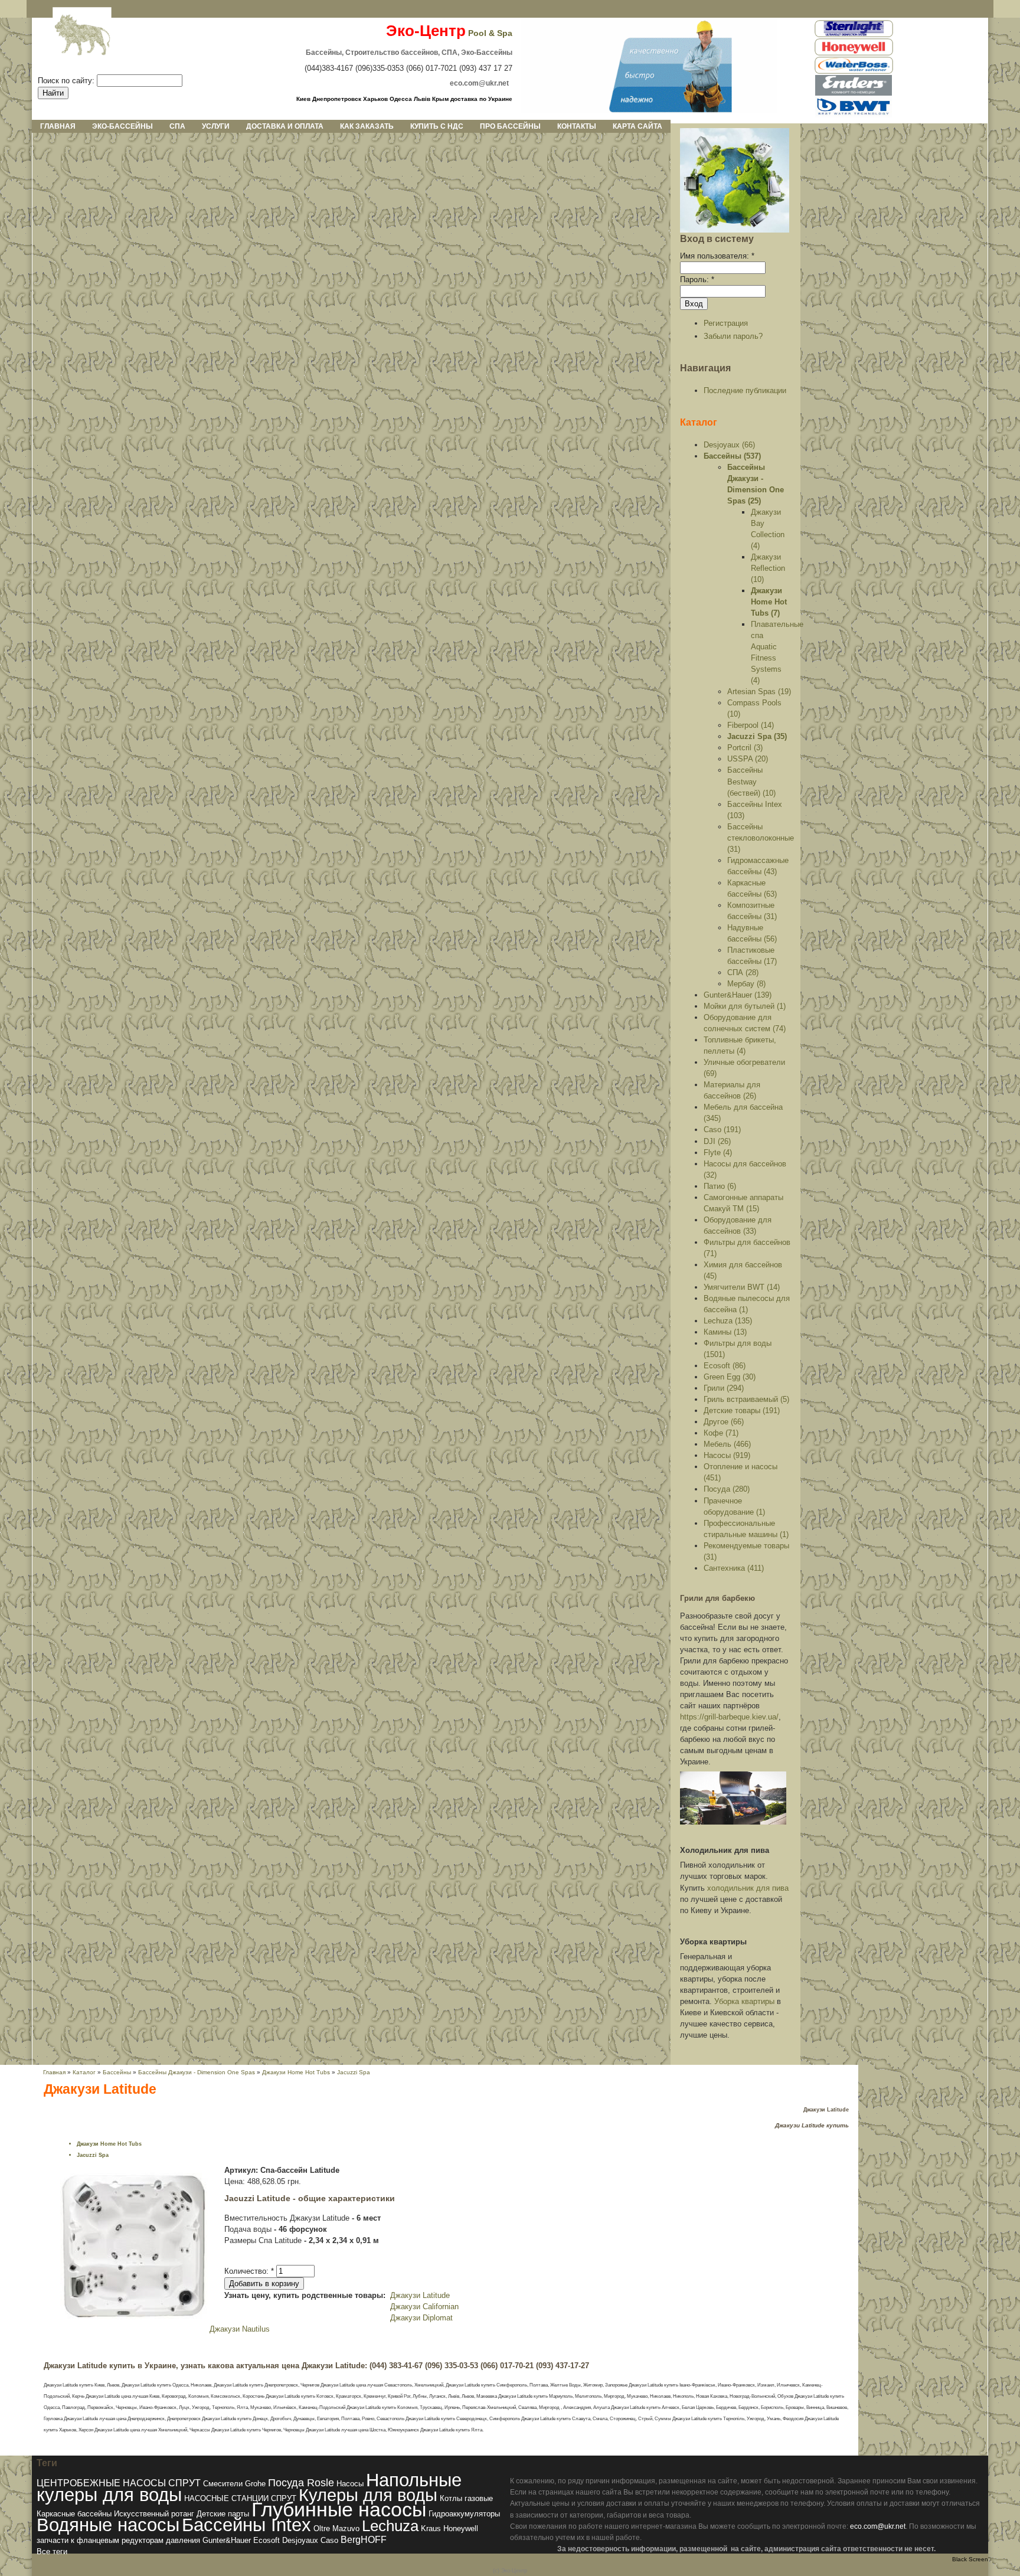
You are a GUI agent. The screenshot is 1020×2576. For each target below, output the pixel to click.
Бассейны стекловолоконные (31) (761, 838)
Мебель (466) (727, 1444)
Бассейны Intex (246, 2525)
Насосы (350, 2484)
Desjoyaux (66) (729, 445)
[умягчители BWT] (854, 115)
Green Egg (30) (730, 1377)
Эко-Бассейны (122, 126)
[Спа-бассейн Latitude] (134, 2317)
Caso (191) (722, 1130)
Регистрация (726, 323)
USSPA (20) (748, 759)
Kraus (431, 2528)
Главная (58, 126)
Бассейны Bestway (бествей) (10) (751, 781)
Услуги (216, 126)
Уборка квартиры (744, 2001)
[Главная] (73, 36)
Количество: (249, 2271)
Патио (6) (720, 1186)
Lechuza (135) (728, 1321)
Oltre (322, 2528)
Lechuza (390, 2526)
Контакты (577, 126)
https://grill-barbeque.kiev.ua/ (729, 1717)
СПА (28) (743, 972)
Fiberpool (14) (751, 725)
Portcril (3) (745, 748)
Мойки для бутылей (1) (745, 1006)
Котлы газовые (466, 2498)
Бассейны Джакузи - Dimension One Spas (197, 2072)
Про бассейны (510, 126)
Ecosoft (267, 2540)
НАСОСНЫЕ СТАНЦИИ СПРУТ (240, 2498)
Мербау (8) (746, 984)
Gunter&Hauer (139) (738, 995)
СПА (177, 126)
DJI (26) (717, 1141)
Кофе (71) (721, 1433)
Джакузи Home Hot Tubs (296, 2072)
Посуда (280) (727, 1489)
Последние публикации (745, 390)
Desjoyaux (300, 2540)
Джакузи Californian (424, 2307)
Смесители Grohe (234, 2484)
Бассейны (117, 2072)
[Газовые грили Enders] (854, 94)
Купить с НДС (437, 126)
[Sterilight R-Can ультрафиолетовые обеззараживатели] (854, 35)
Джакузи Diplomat (421, 2318)
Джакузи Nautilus (240, 2329)
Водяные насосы (108, 2525)
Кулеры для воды (368, 2495)
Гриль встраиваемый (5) (746, 1399)
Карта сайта (637, 126)
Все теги (52, 2552)
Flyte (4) (718, 1153)
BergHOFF (364, 2540)
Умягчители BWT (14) (742, 1287)
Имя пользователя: (717, 256)
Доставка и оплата (285, 126)
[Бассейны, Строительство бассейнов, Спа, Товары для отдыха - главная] (649, 110)
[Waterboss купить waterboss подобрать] (854, 72)
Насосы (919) (727, 1455)
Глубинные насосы (339, 2509)
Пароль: (697, 279)
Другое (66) (724, 1422)
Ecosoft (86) (725, 1366)
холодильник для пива (748, 1888)
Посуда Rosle (301, 2482)
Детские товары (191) (742, 1410)
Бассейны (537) (732, 456)
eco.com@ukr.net (878, 2526)
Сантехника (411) (734, 1568)
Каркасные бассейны (74, 2514)
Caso (329, 2540)
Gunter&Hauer (227, 2540)
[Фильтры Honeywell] (854, 53)
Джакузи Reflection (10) (768, 568)
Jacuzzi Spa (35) (757, 736)
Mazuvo (346, 2528)
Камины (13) (725, 1332)
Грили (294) (724, 1388)
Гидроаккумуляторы (464, 2514)
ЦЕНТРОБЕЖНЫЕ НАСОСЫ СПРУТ (119, 2483)
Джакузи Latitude (420, 2295)
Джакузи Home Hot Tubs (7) (769, 602)
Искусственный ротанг (154, 2514)
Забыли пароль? (733, 336)
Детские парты (223, 2514)
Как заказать (367, 126)
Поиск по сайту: (67, 81)
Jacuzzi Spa (354, 2072)
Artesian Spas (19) (759, 692)
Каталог (699, 422)
